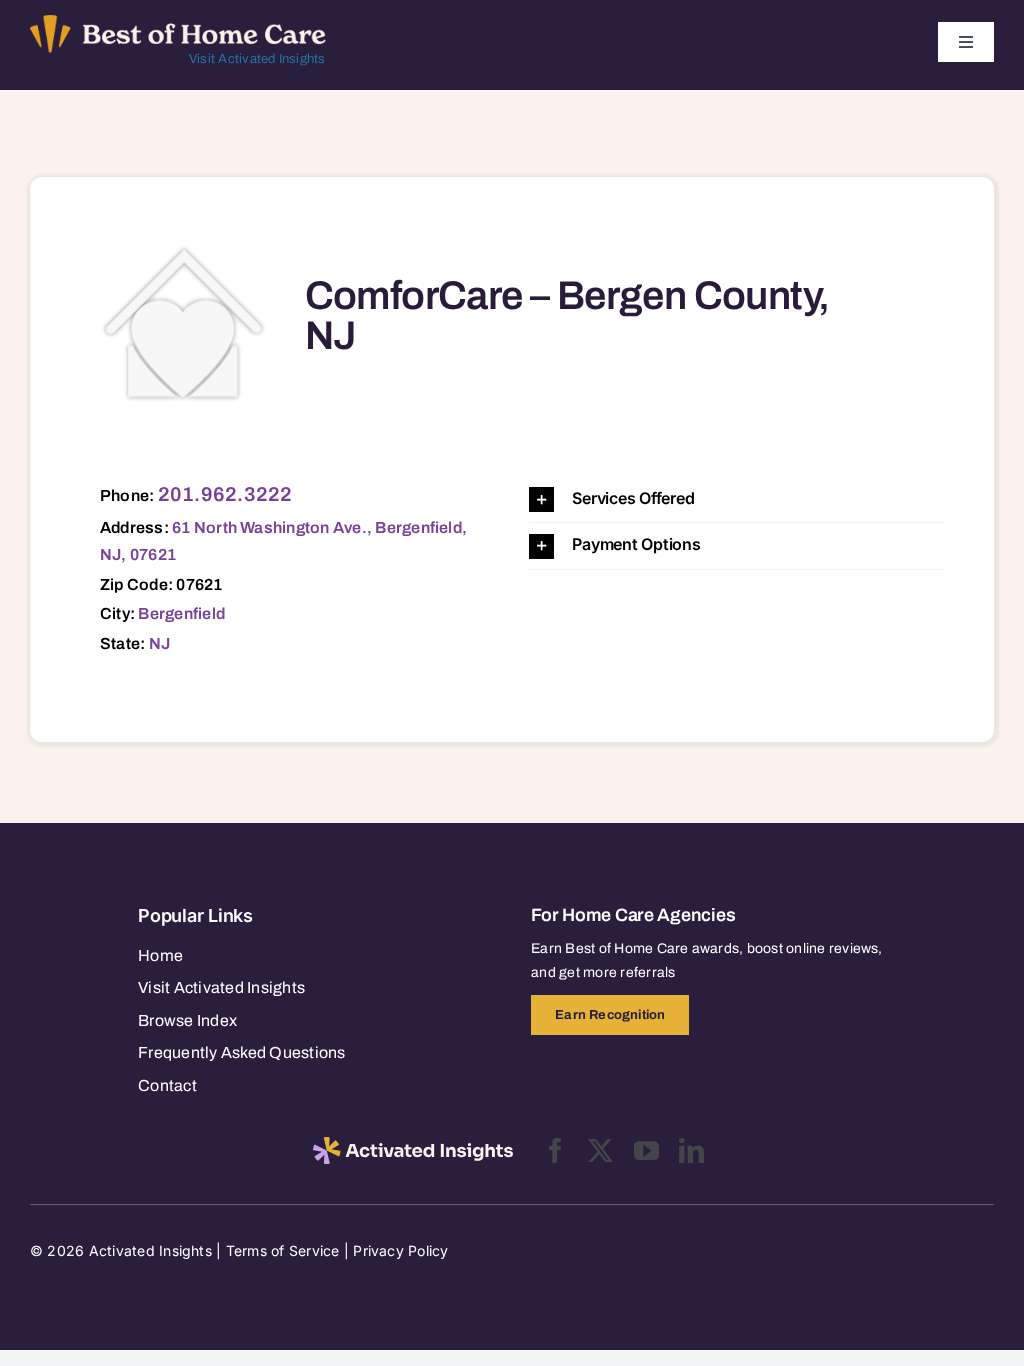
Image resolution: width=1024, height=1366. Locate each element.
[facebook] (555, 1150)
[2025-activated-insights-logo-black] (413, 1145)
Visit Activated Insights (257, 59)
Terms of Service (283, 1250)
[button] (736, 499)
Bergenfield (181, 613)
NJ (159, 643)
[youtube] (646, 1150)
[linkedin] (691, 1150)
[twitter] (600, 1150)
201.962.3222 (225, 494)
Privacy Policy (400, 1250)
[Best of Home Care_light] (178, 23)
